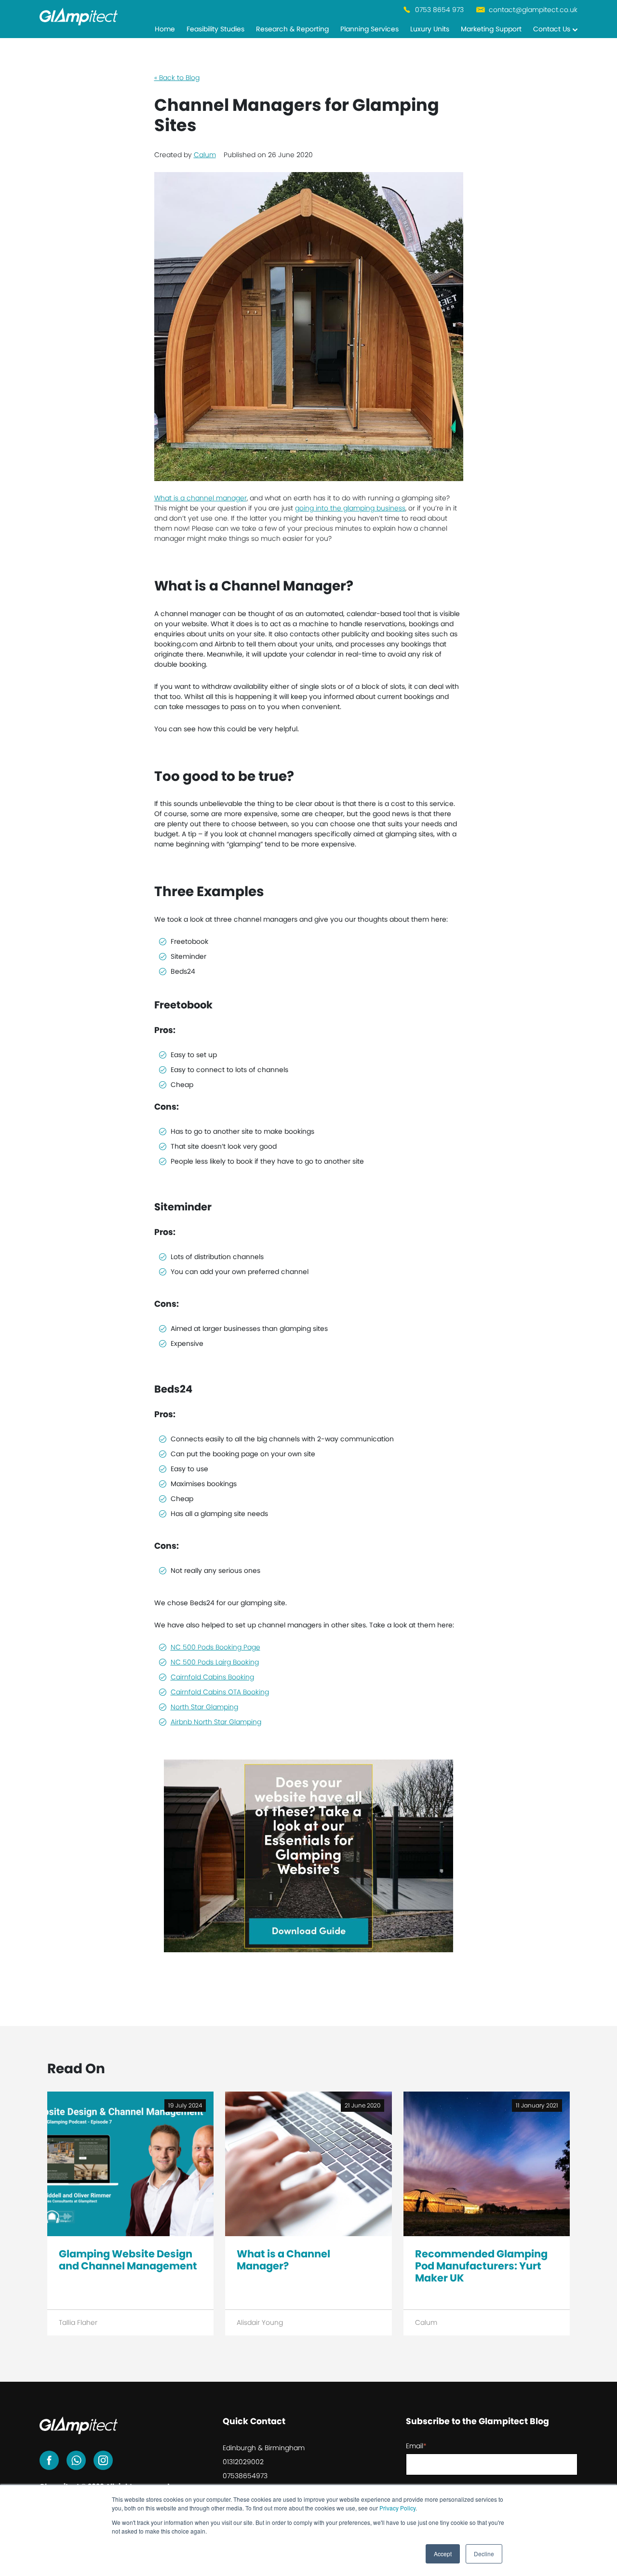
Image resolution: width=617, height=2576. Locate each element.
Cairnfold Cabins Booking (212, 1677)
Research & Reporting (292, 29)
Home (165, 29)
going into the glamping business (350, 508)
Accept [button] (443, 2554)
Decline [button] (484, 2554)
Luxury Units (430, 29)
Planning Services (369, 29)
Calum (205, 155)
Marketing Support (491, 29)
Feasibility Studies (215, 29)
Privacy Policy (397, 2508)
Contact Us (552, 29)
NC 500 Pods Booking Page (215, 1647)
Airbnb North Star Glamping (216, 1722)
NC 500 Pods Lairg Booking (215, 1662)
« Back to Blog (177, 78)
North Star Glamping (204, 1707)
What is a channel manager (201, 498)
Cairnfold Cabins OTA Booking (220, 1692)
